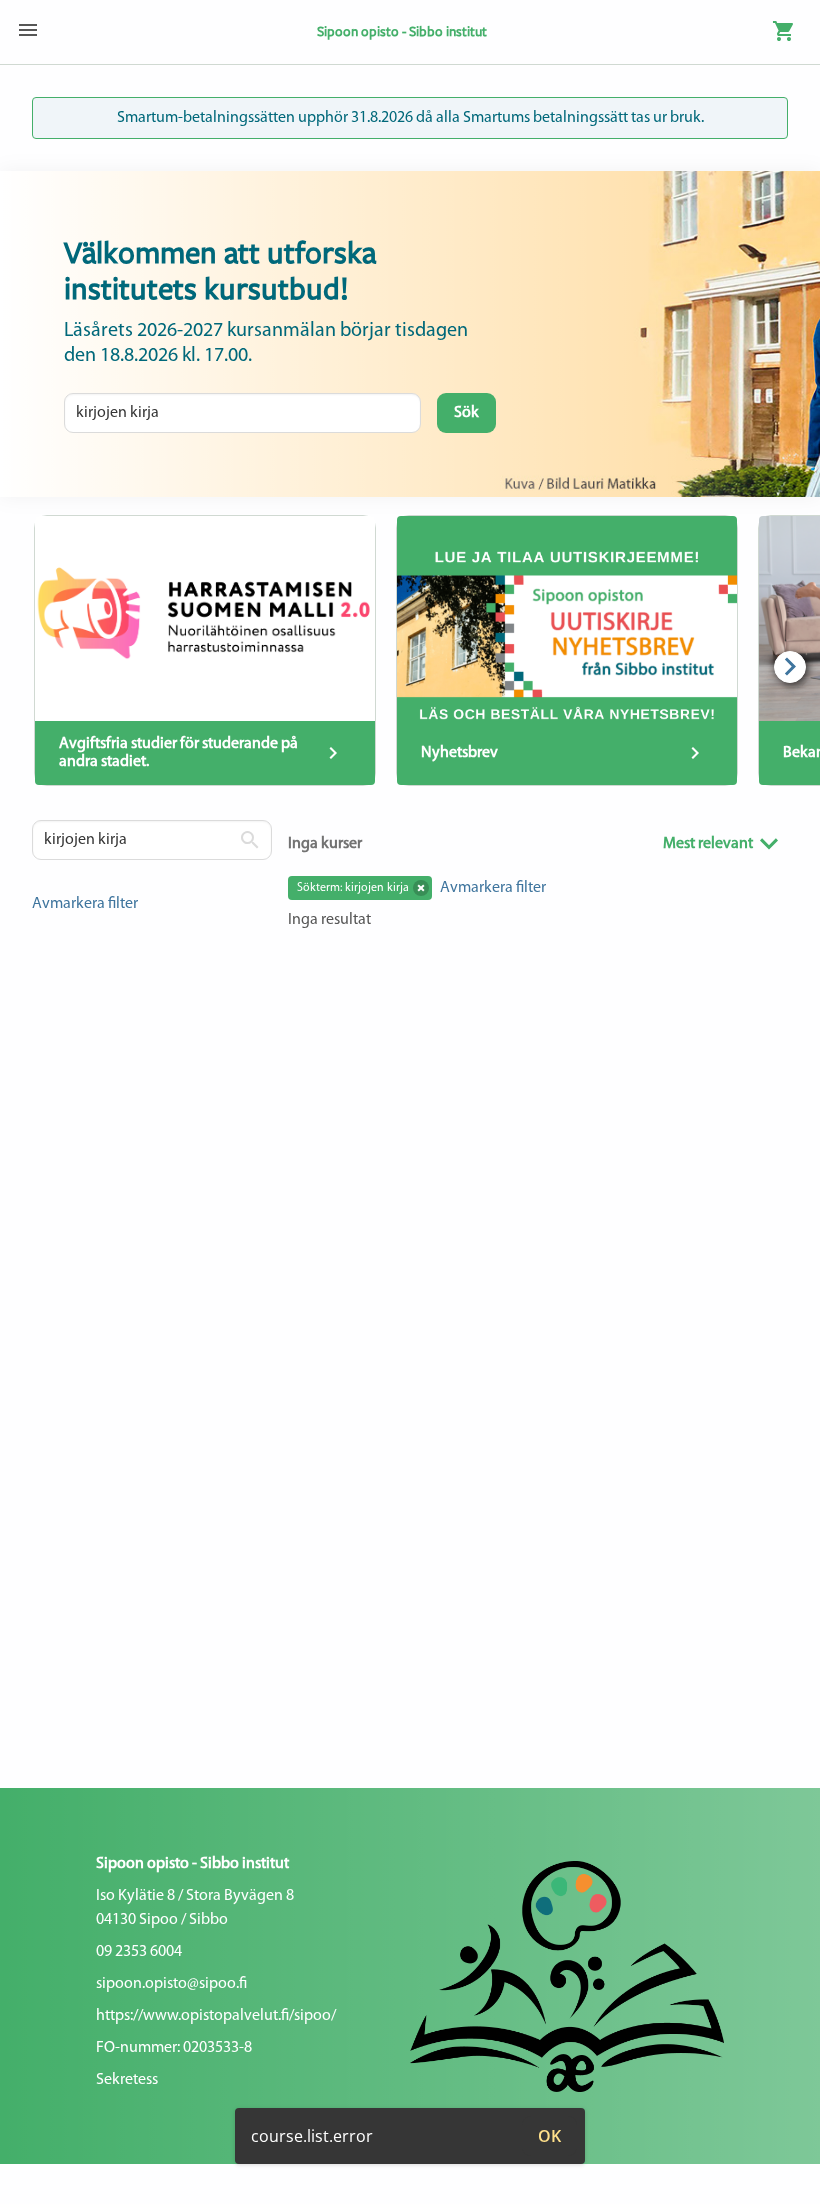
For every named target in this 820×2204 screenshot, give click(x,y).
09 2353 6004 (139, 1952)
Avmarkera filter (85, 904)
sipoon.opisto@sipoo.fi (171, 1984)
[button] (421, 888)
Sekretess (127, 2080)
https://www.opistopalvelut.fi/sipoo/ (216, 2016)
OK (549, 2136)
